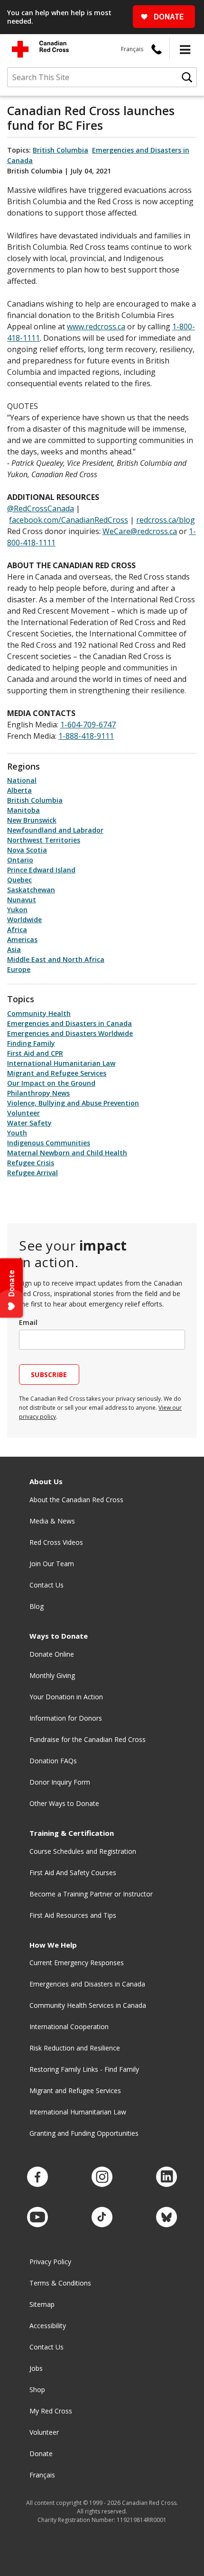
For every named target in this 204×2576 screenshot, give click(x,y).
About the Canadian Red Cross (76, 1500)
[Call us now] (157, 49)
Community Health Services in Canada (88, 2005)
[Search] (187, 77)
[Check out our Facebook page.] (37, 2177)
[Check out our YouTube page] (37, 2218)
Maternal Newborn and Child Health (67, 1153)
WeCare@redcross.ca (140, 531)
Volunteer (23, 1113)
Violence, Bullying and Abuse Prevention (73, 1103)
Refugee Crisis (31, 1163)
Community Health (39, 1013)
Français (132, 49)
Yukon (17, 910)
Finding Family (31, 1043)
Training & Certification (72, 1833)
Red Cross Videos (56, 1542)
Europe (19, 969)
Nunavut (22, 900)
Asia (14, 949)
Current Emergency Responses (77, 1963)
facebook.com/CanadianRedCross (69, 520)
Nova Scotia (27, 850)
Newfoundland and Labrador (55, 830)
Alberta (19, 790)
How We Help (53, 1945)
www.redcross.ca (96, 327)
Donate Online (52, 1654)
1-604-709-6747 (88, 725)
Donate (41, 2454)
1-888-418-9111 (86, 736)
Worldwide (24, 920)
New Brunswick (32, 820)
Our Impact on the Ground (51, 1083)
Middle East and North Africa (56, 959)
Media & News (52, 1521)
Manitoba (23, 810)
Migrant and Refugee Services (57, 1073)
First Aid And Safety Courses (73, 1873)
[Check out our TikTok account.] (102, 2218)
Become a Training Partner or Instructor (91, 1894)
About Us (46, 1482)
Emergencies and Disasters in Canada (70, 1023)
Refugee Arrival (32, 1173)
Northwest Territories (44, 840)
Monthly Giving (52, 1675)
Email (28, 1322)
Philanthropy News (38, 1093)
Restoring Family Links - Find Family (84, 2069)
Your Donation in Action (66, 1697)
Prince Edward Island (41, 870)
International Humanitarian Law (61, 1063)
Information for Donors (66, 1718)
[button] (185, 49)
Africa (17, 930)
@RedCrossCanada (41, 508)
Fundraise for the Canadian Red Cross (88, 1739)
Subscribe (49, 1374)
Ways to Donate (59, 1636)
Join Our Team (52, 1564)
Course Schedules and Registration (83, 1851)
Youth (17, 1133)
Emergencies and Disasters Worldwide (70, 1033)
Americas (22, 939)
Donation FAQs (53, 1761)
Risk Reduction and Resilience (75, 2048)
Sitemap (42, 2304)
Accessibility (48, 2326)
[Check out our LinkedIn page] (167, 2177)
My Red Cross (51, 2411)
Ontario (20, 860)
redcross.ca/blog (166, 520)
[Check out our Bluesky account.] (167, 2218)
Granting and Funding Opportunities (84, 2133)
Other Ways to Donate (64, 1803)
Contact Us (46, 1585)
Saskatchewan (31, 890)
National (22, 780)
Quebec (19, 880)
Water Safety (29, 1123)
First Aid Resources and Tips (73, 1915)
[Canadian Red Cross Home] (40, 49)
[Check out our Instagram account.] (102, 2177)
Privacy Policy (50, 2262)
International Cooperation (69, 2027)
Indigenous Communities (49, 1143)
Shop (37, 2390)
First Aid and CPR (35, 1053)
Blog (37, 1606)
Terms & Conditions (60, 2283)
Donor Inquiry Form (60, 1782)
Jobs (36, 2368)
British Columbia (60, 150)
